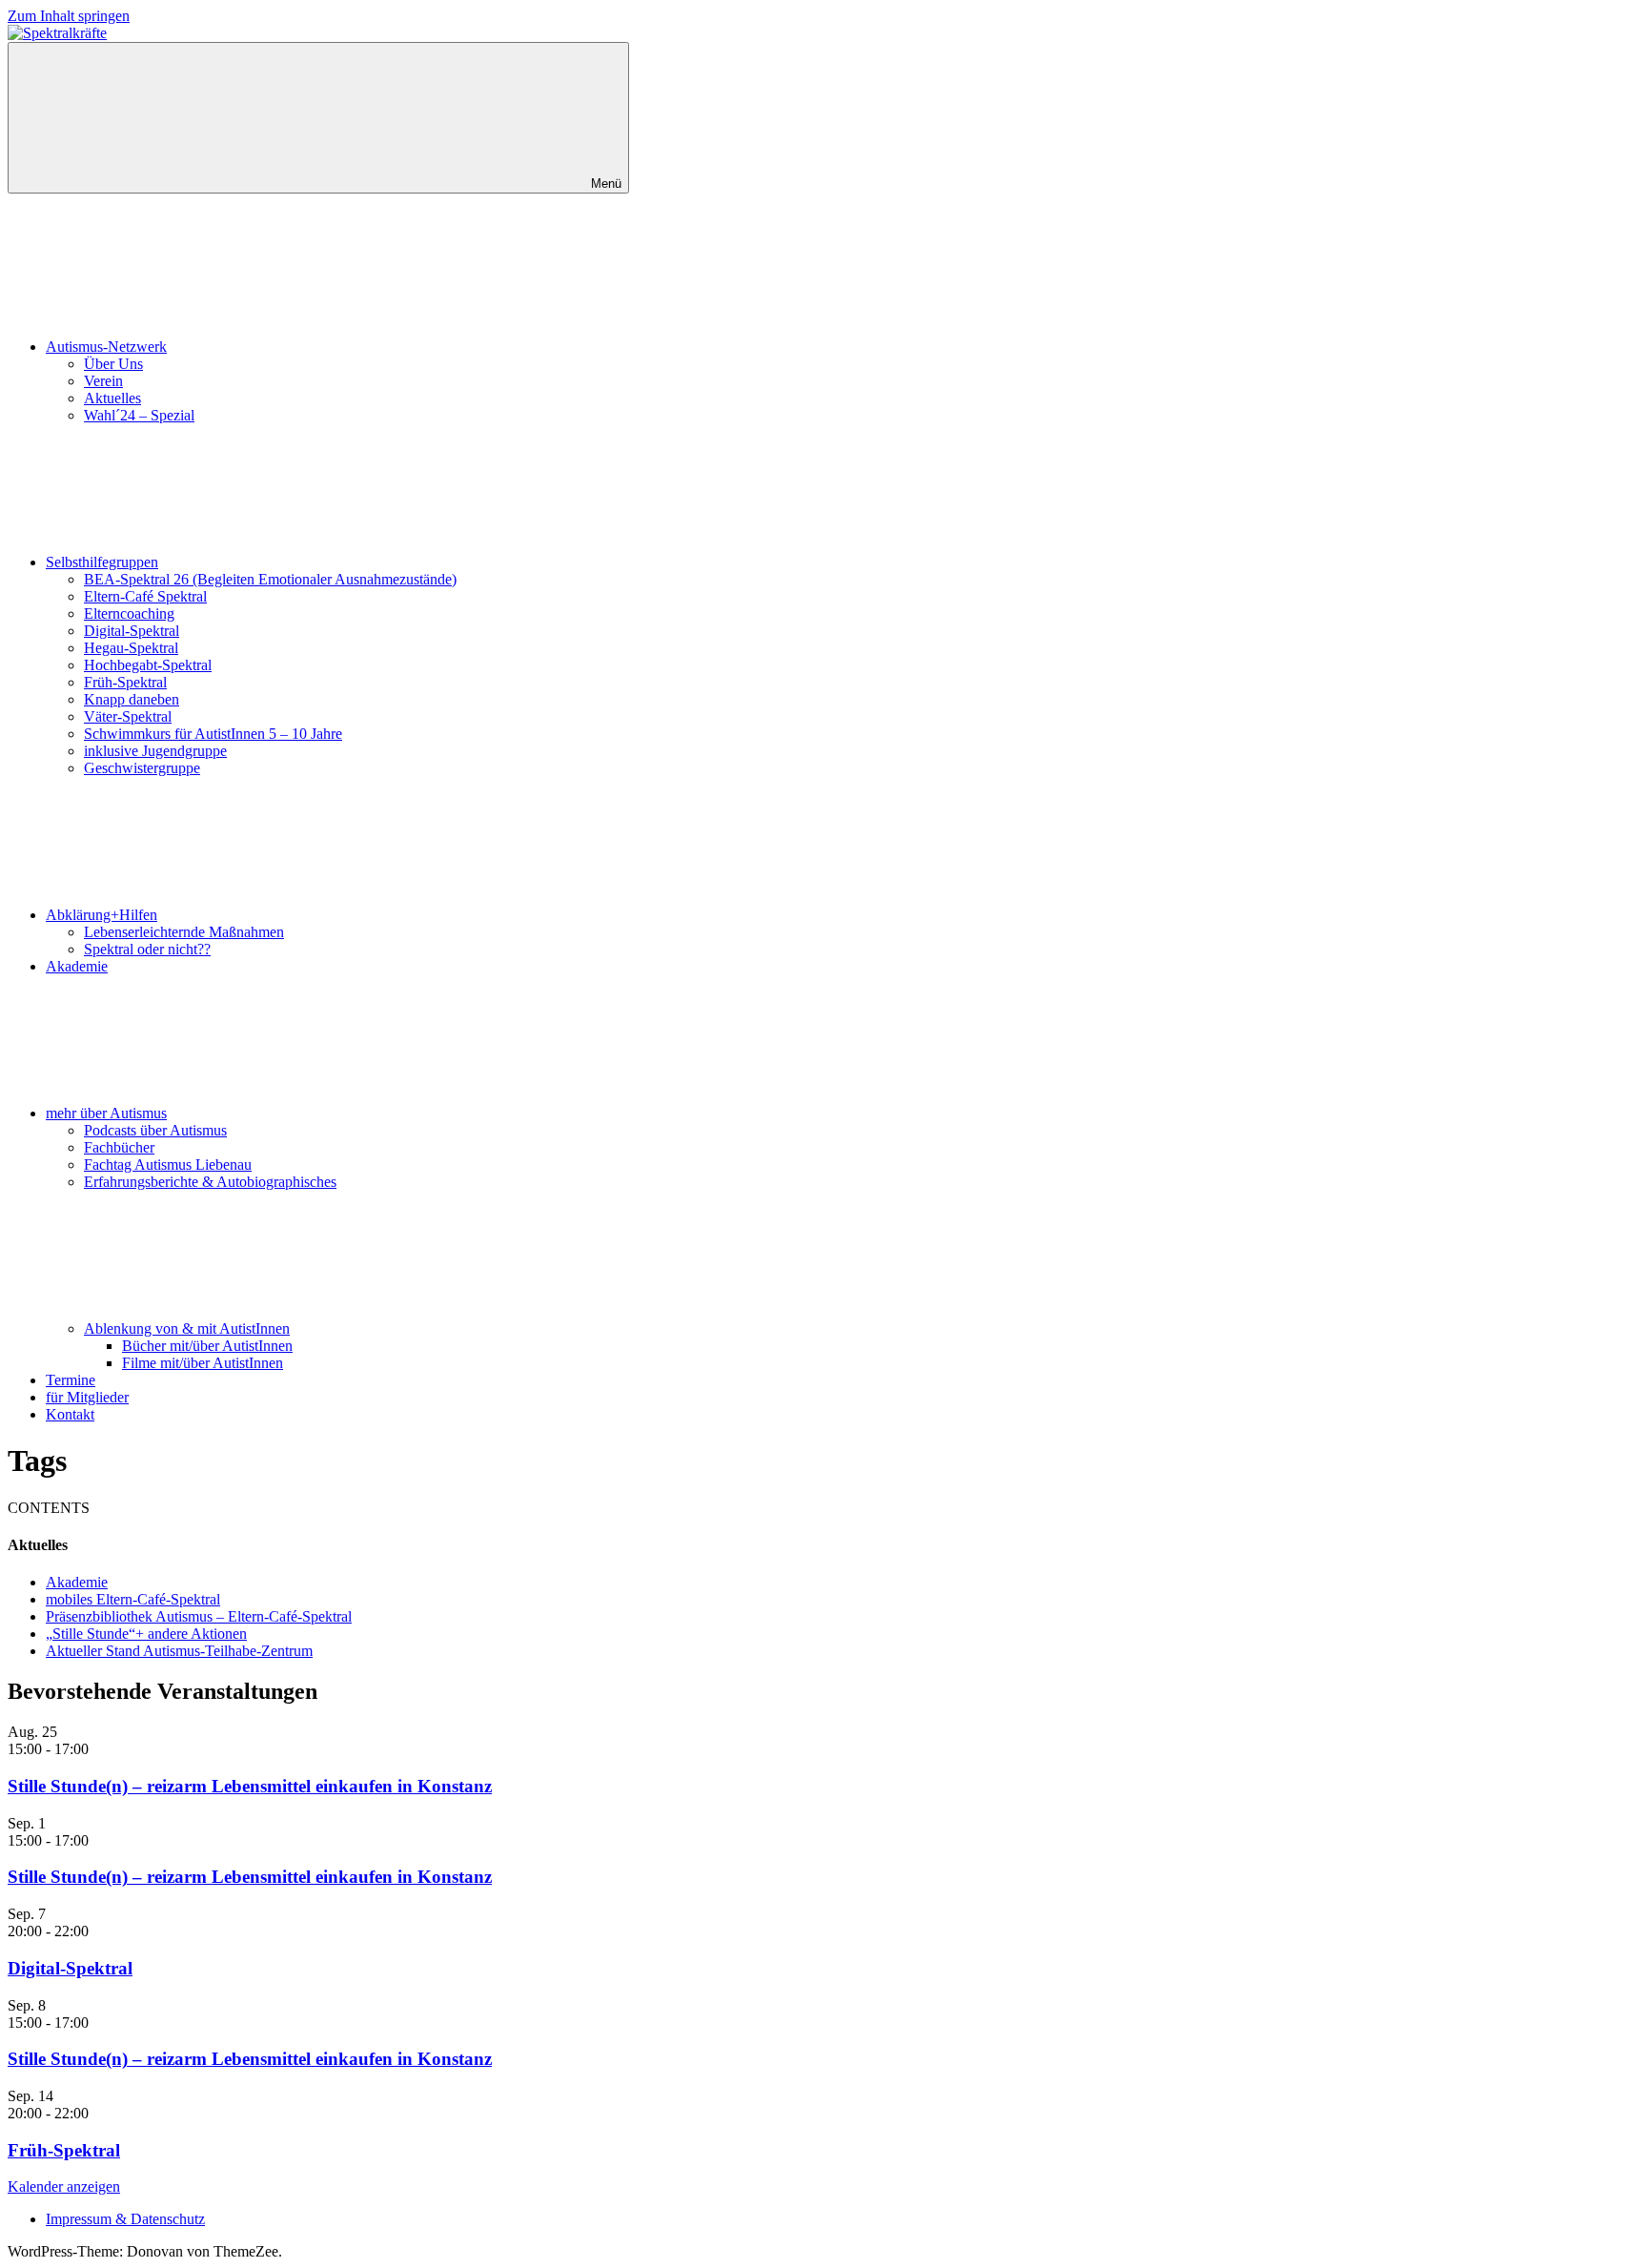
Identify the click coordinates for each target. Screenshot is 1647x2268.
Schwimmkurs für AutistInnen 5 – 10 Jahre (213, 734)
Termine (71, 1380)
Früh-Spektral (125, 682)
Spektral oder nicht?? (147, 949)
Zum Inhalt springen (69, 16)
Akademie (77, 966)
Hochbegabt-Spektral (148, 665)
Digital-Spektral (132, 631)
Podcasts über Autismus (155, 1130)
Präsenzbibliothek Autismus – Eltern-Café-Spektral (199, 1616)
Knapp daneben (132, 699)
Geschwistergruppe (142, 768)
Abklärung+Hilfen (102, 915)
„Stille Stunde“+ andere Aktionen (146, 1634)
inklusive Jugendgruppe (155, 751)
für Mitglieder (87, 1397)
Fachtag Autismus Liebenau (168, 1165)
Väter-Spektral (128, 716)
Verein (103, 381)
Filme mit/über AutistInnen (203, 1363)
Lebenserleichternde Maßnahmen (184, 932)
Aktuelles (112, 398)
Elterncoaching (129, 613)
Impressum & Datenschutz (125, 2219)
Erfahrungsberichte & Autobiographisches (210, 1182)
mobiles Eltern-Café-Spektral (133, 1599)
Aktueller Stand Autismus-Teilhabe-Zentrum (179, 1651)
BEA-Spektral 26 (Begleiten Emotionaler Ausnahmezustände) (270, 579)
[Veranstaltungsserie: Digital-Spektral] (99, 1931)
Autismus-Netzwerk (106, 347)
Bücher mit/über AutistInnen (207, 1346)
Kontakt (70, 1414)
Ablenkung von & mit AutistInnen (187, 1328)
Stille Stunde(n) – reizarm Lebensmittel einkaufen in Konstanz (250, 1786)
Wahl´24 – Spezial (139, 415)
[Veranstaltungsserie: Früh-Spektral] (99, 2113)
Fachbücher (119, 1147)
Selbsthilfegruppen (102, 562)
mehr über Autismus (106, 1113)
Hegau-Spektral (131, 648)
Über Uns (113, 364)
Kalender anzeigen (64, 2186)
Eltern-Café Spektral (145, 596)
